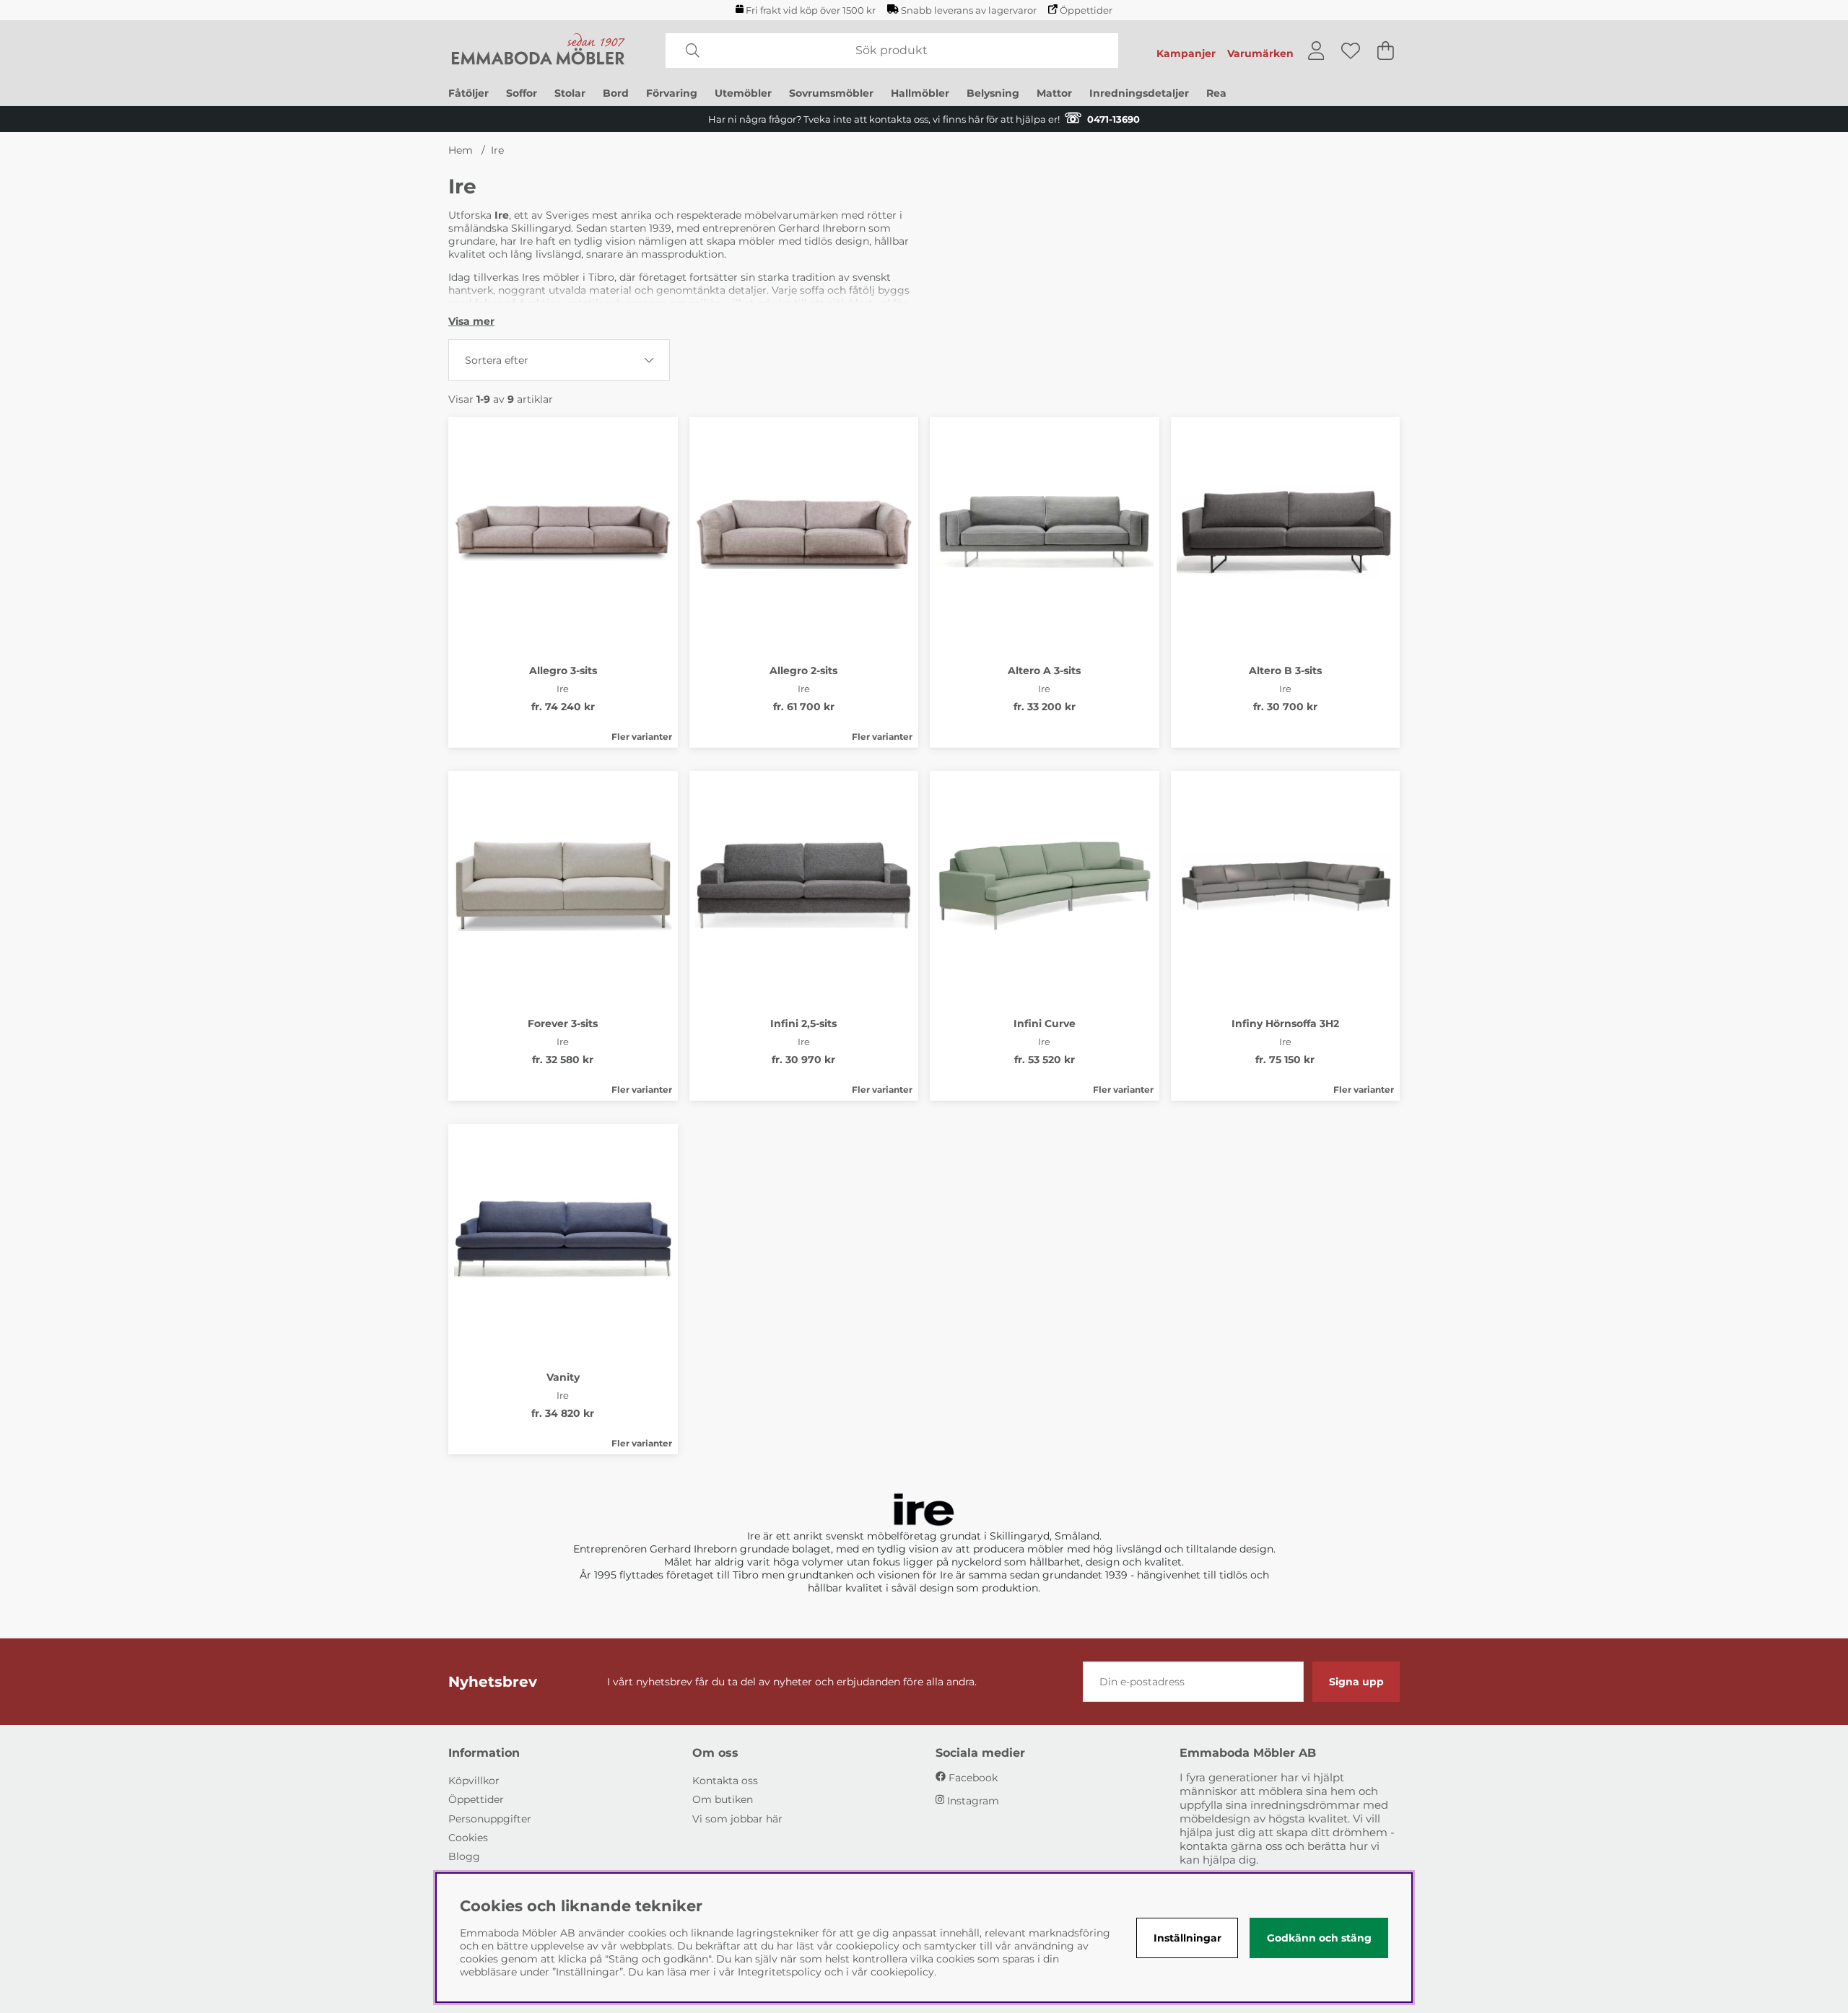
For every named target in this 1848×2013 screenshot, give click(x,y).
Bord (616, 93)
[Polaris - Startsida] (539, 51)
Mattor (1054, 93)
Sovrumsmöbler (831, 93)
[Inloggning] (1316, 51)
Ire (497, 150)
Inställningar (1187, 1938)
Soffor (522, 93)
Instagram (973, 1801)
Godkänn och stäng (1319, 1938)
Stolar (570, 93)
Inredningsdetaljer (1139, 93)
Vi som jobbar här (737, 1819)
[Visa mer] (471, 321)
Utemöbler (743, 93)
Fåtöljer (468, 93)
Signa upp (1356, 1682)
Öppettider (1086, 10)
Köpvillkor (474, 1781)
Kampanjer (1186, 53)
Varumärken (1260, 53)
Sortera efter (497, 360)
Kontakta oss (725, 1781)
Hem (461, 150)
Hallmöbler (920, 93)
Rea (1216, 93)
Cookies (468, 1838)
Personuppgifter (490, 1819)
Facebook (973, 1778)
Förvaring (672, 93)
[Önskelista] (1351, 51)
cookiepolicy (902, 1972)
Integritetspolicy (780, 1972)
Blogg (464, 1856)
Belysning (993, 93)
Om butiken (723, 1799)
